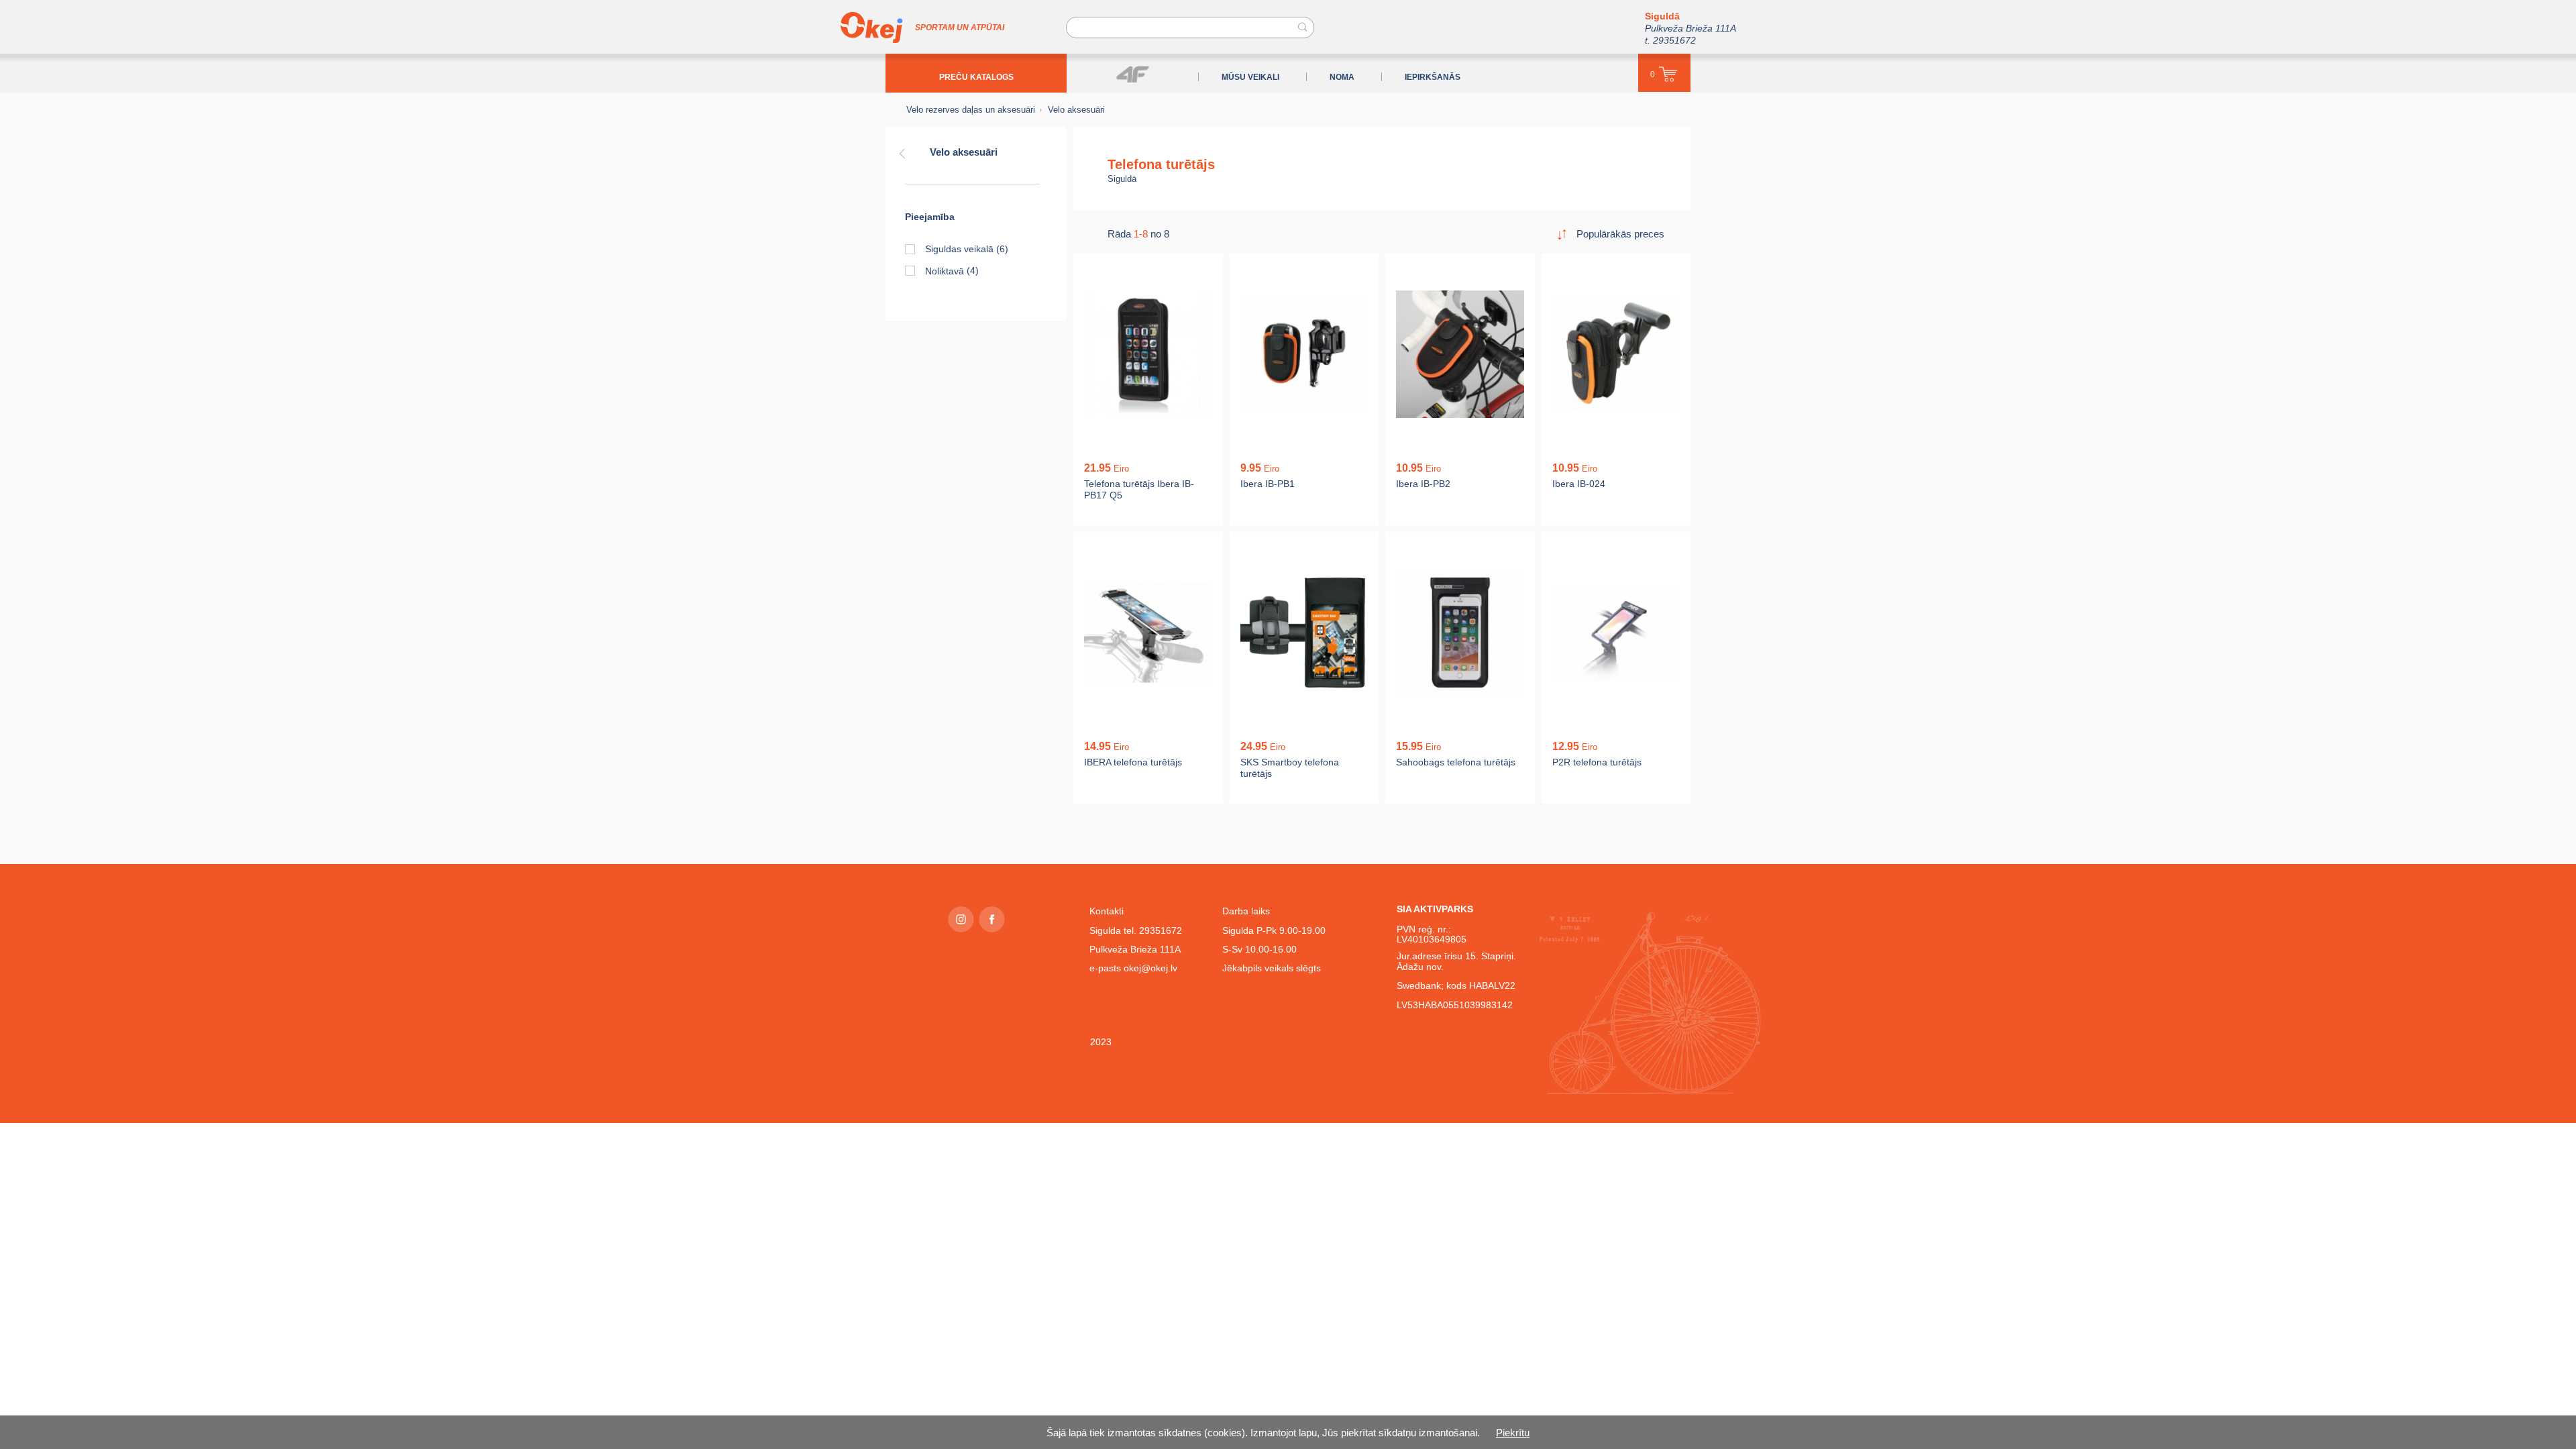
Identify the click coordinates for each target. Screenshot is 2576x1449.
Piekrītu (1513, 1433)
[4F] (1133, 74)
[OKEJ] (871, 28)
